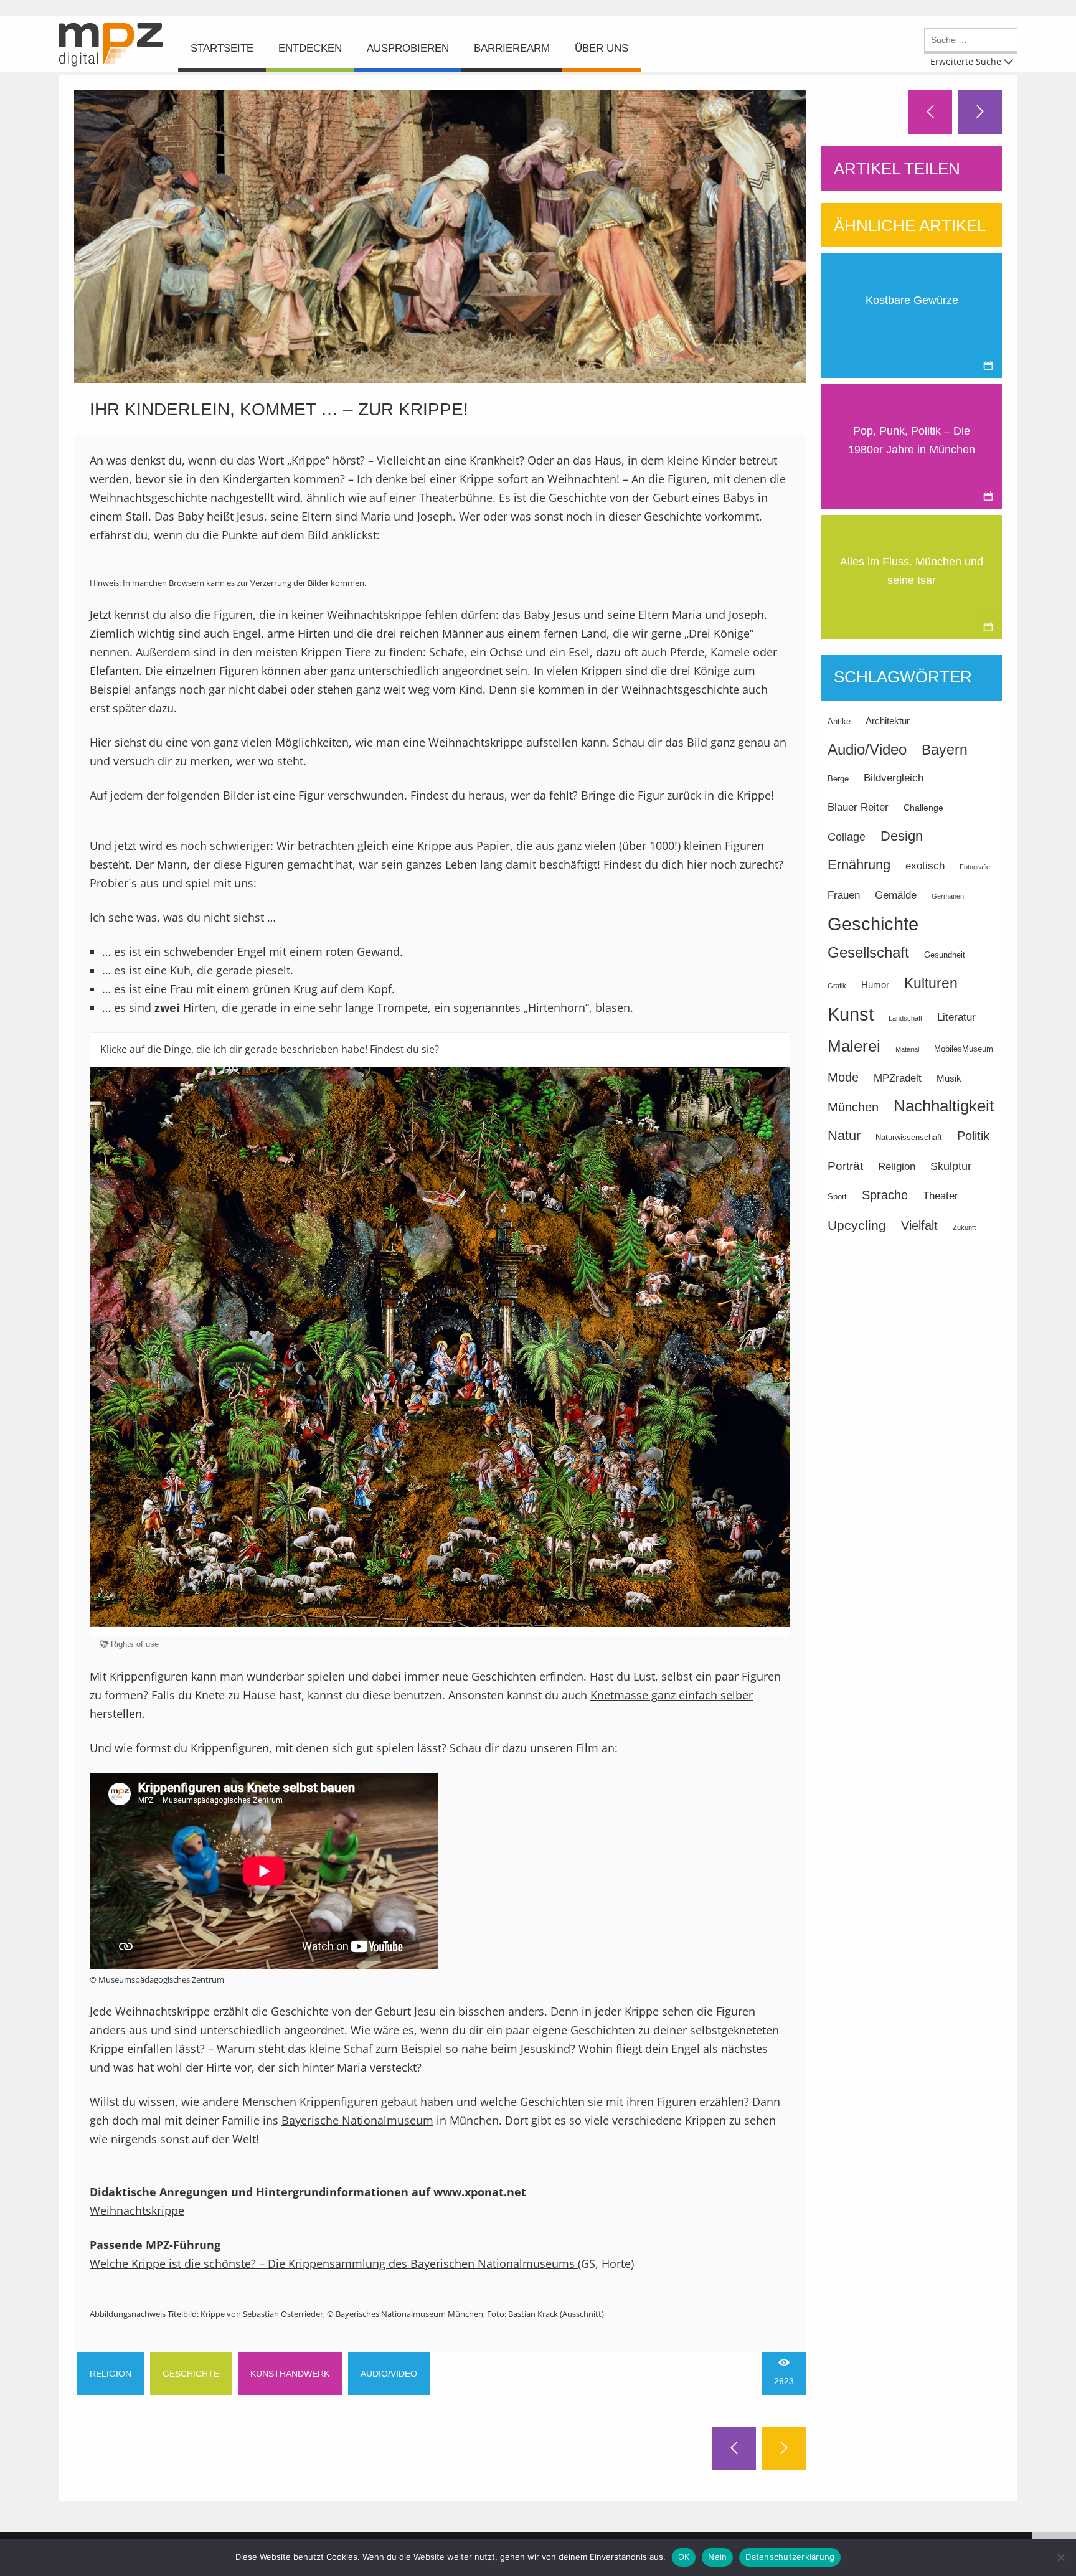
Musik (949, 1078)
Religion (111, 2374)
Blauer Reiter (858, 807)
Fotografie (975, 867)
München (853, 1107)
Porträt (845, 1166)
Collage (847, 837)
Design (902, 836)
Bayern (945, 750)
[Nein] (1060, 2557)
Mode (843, 1077)
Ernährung (859, 865)
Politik (973, 1136)
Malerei (854, 1046)
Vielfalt (919, 1225)
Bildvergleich (894, 778)
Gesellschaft (868, 952)
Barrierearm (512, 48)
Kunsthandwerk (290, 2374)
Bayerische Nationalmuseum (357, 2120)
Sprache (885, 1195)
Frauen (844, 895)
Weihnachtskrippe (137, 2210)
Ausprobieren (408, 48)
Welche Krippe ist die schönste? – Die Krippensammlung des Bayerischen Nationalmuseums (334, 2263)
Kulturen (931, 983)
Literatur (956, 1017)
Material (907, 1049)
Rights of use (135, 1644)
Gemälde (896, 895)
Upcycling (857, 1225)
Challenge (923, 808)
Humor (875, 985)
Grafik (837, 986)
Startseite (222, 48)
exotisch (925, 866)
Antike (839, 722)
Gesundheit (945, 955)
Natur (844, 1135)
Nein (717, 2557)
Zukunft (964, 1227)
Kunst (851, 1014)
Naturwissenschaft (909, 1138)
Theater (941, 1196)
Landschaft (905, 1018)
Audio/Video (389, 2374)
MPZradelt (898, 1078)
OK (684, 2557)
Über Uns (602, 48)
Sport (837, 1197)
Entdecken (310, 48)
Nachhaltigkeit (944, 1106)
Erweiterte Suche (966, 61)
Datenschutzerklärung (790, 2557)
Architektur (888, 721)
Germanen (948, 896)
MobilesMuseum (964, 1049)
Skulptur (951, 1166)
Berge (838, 779)
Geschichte (191, 2374)
